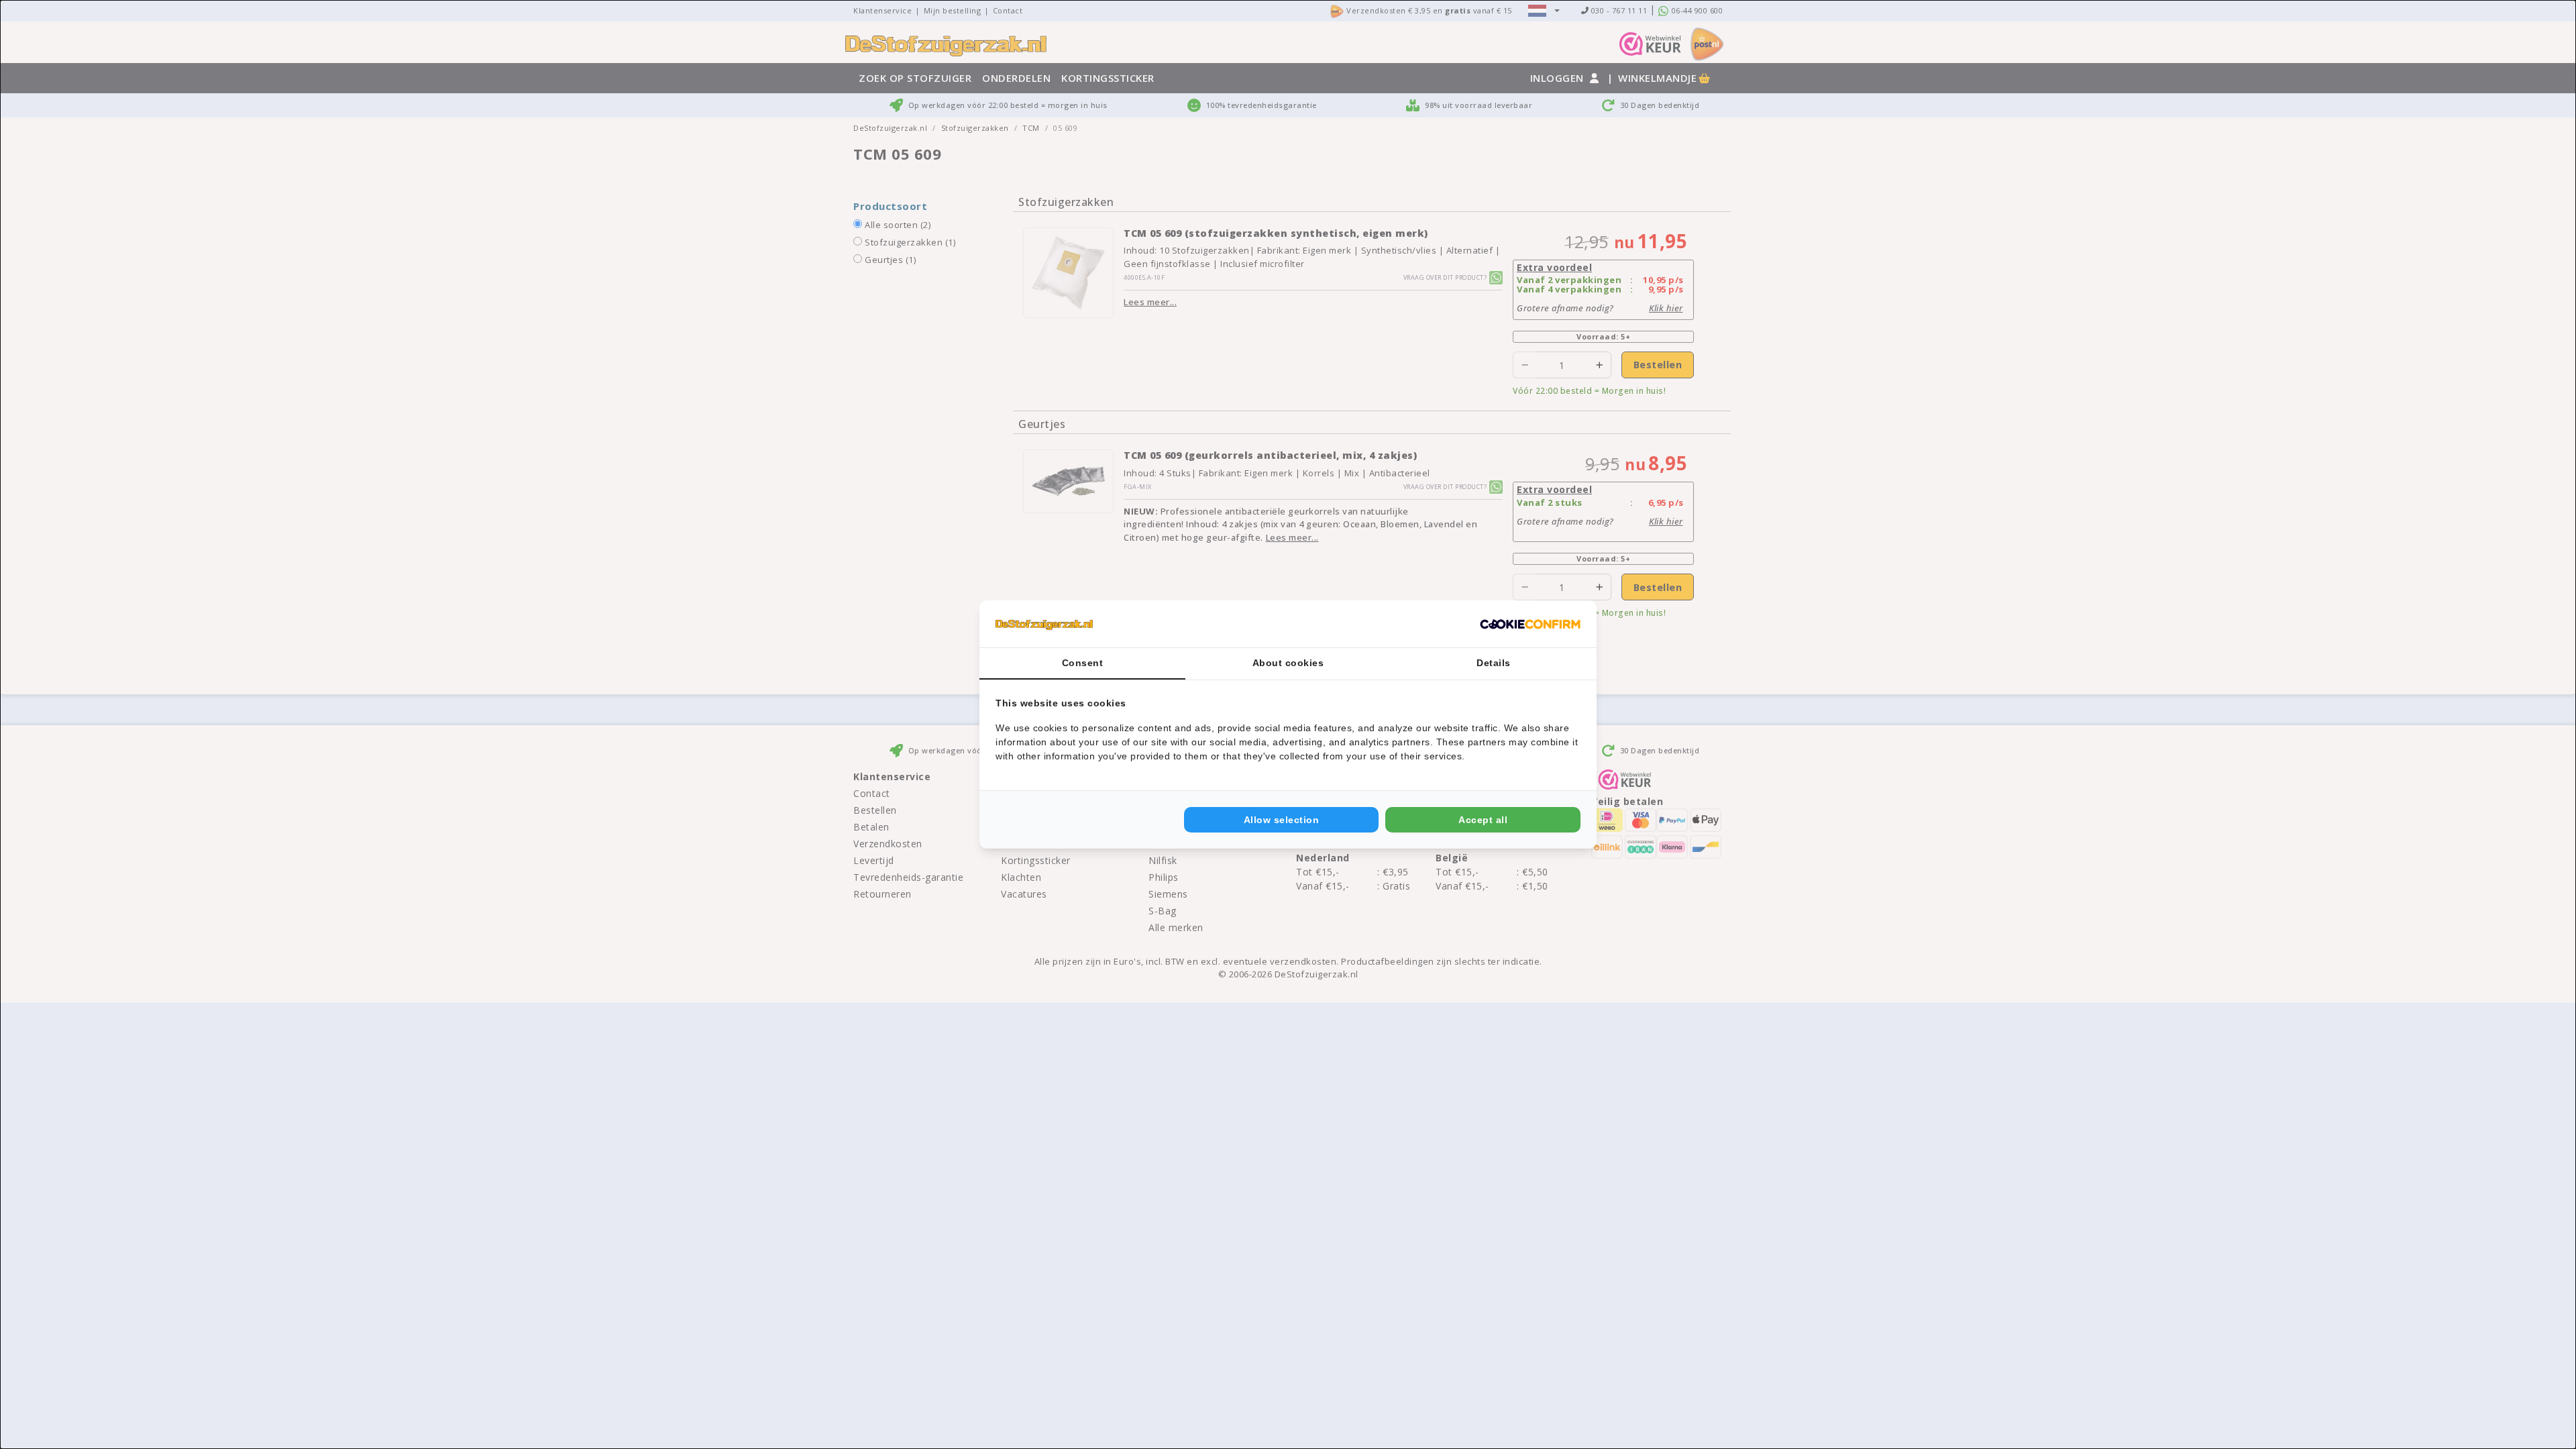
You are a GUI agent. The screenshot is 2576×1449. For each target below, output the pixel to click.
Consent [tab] (1083, 663)
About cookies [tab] (1288, 663)
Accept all (1483, 820)
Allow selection (1282, 820)
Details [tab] (1494, 663)
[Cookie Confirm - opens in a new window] (1530, 624)
